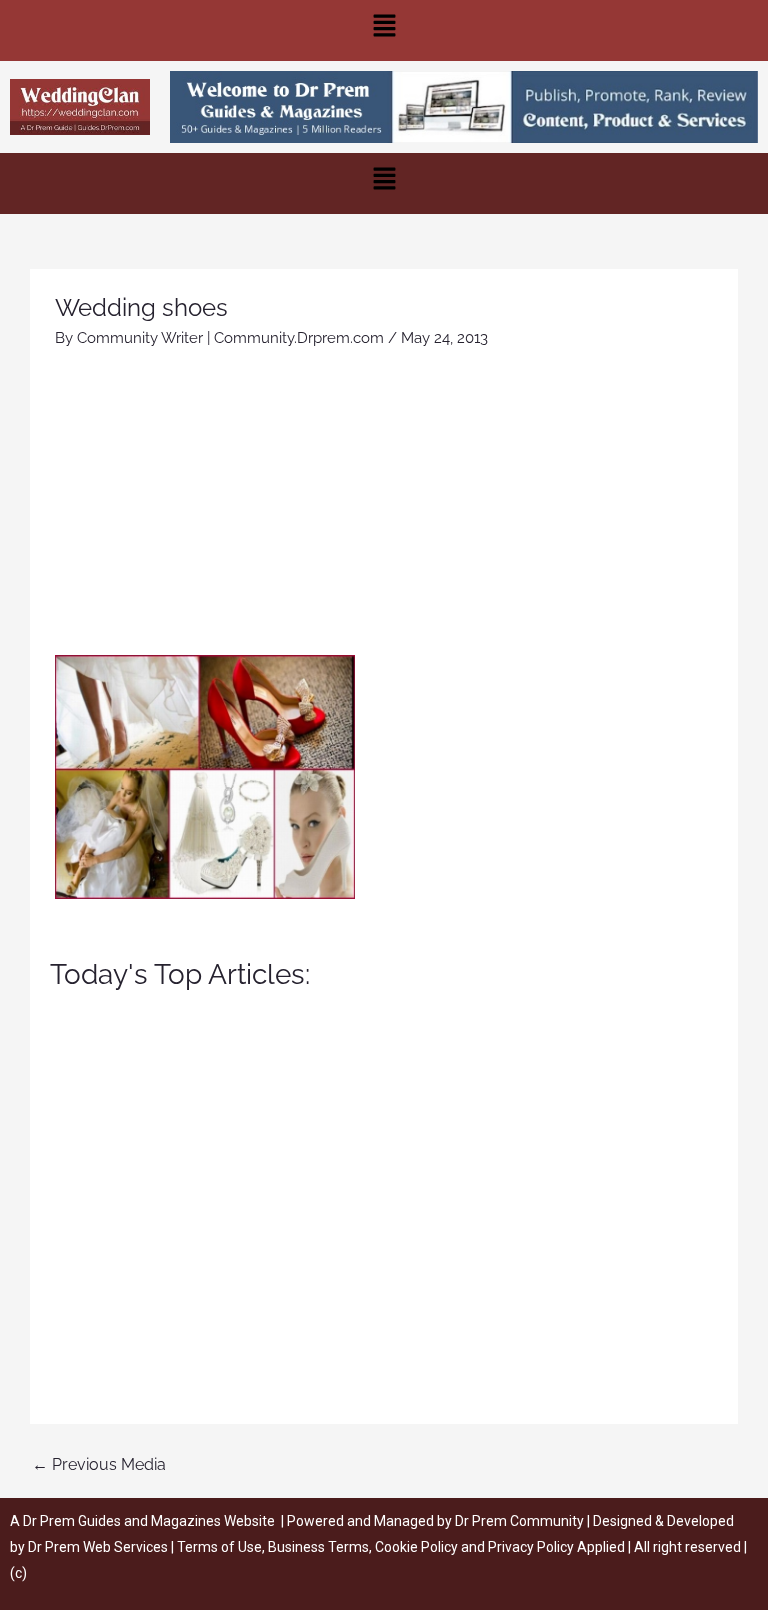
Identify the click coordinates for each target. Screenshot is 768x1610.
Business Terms (318, 1547)
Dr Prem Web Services (98, 1547)
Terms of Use (219, 1547)
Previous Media (99, 1464)
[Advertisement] (384, 505)
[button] (384, 30)
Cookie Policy (418, 1547)
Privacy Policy (531, 1547)
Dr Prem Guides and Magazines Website (149, 1521)
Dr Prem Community (519, 1521)
